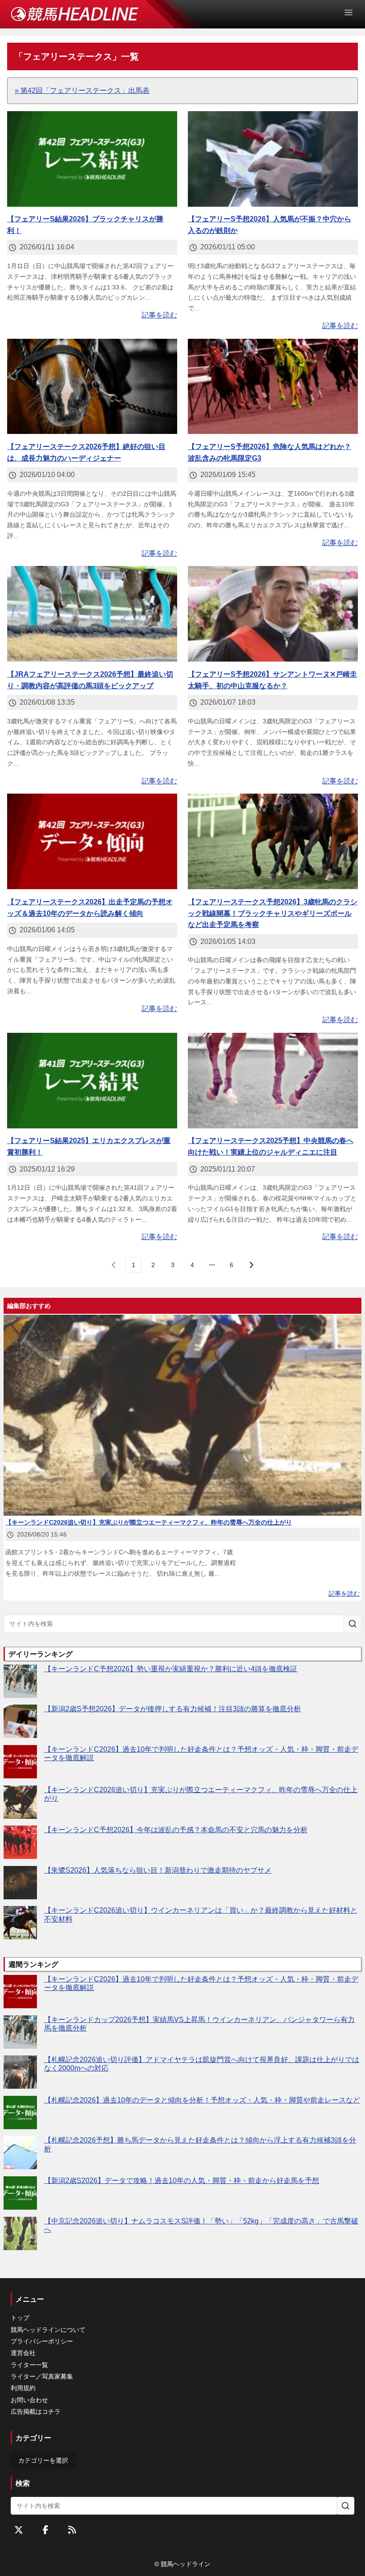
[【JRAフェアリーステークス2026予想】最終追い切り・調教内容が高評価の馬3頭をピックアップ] (92, 614)
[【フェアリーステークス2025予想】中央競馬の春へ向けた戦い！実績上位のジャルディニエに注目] (273, 1081)
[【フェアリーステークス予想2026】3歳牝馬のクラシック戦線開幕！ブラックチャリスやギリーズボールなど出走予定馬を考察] (273, 841)
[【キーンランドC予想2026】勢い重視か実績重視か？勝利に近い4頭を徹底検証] (20, 1681)
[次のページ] (251, 1265)
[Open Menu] (353, 12)
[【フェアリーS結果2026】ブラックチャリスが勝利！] (92, 159)
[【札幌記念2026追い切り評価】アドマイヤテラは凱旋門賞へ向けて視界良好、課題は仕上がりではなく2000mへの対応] (20, 2072)
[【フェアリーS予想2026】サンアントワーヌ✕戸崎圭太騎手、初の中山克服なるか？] (273, 614)
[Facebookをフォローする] (45, 2530)
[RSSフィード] (72, 2530)
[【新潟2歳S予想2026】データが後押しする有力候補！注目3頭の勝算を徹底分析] (20, 1721)
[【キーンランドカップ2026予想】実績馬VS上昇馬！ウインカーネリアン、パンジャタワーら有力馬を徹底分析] (20, 2032)
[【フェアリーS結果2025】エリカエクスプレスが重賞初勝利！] (92, 1081)
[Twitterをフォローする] (19, 2530)
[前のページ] (114, 1265)
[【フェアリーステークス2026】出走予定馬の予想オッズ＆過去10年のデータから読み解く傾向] (92, 841)
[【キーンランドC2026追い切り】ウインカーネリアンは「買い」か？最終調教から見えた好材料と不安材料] (20, 1923)
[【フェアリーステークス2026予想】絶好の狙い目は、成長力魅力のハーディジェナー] (92, 387)
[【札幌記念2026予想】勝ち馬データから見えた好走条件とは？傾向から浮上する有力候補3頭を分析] (20, 2153)
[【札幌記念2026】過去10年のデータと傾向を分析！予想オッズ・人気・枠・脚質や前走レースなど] (20, 2113)
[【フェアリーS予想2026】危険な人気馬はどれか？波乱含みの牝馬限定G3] (273, 387)
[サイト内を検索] (353, 1624)
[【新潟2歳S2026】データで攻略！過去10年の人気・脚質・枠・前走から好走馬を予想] (20, 2193)
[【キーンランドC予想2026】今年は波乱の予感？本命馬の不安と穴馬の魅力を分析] (20, 1842)
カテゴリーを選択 (43, 2460)
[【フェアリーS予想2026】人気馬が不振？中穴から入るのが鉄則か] (273, 159)
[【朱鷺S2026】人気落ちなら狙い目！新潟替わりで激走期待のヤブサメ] (20, 1883)
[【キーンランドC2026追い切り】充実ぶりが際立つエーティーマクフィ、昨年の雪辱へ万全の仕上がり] (20, 1802)
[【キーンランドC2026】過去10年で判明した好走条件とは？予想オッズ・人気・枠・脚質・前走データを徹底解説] (20, 1762)
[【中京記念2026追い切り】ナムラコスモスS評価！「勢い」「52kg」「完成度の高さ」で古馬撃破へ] (20, 2233)
